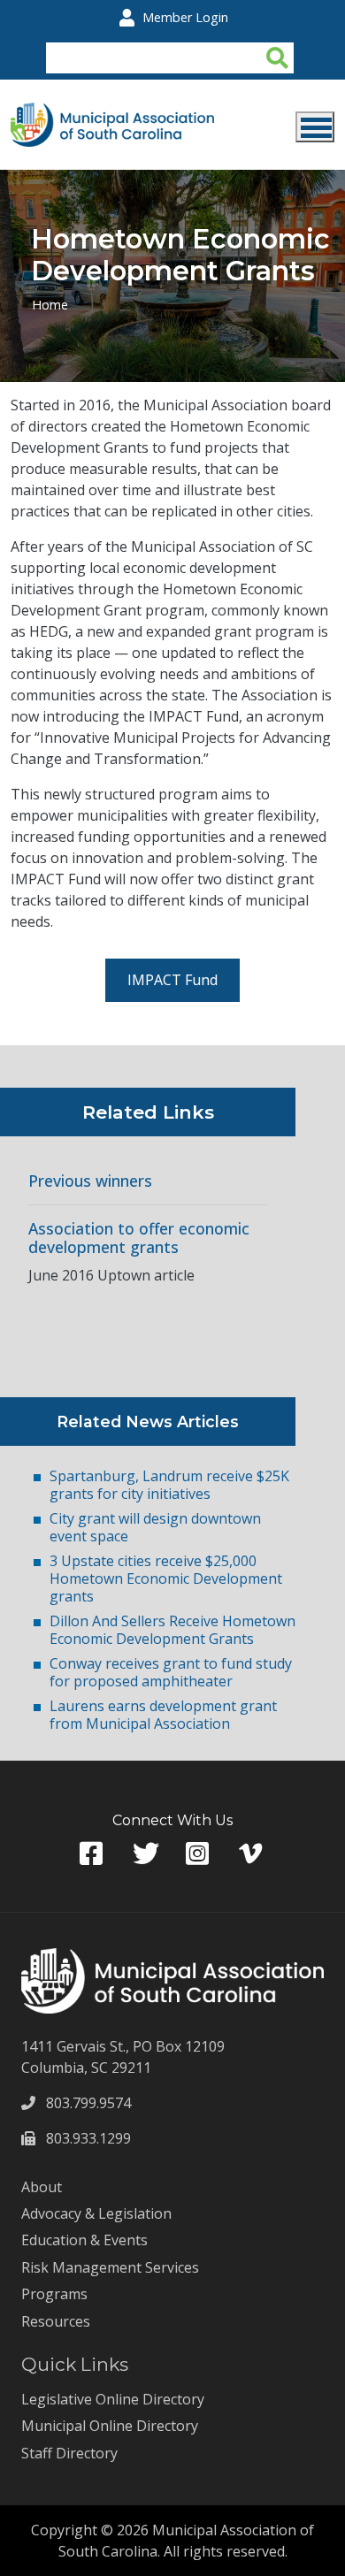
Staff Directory (69, 2453)
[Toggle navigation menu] (315, 127)
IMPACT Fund (172, 980)
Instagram (199, 1854)
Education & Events (84, 2240)
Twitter (146, 1854)
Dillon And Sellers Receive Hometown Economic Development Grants (172, 1630)
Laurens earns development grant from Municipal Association (163, 1715)
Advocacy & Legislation (96, 2213)
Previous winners (90, 1181)
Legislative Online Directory (113, 2399)
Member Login (185, 17)
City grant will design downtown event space (155, 1527)
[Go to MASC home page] (112, 113)
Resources (56, 2321)
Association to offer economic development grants (139, 1238)
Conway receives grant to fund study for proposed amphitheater (171, 1672)
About (42, 2187)
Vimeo (252, 1854)
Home (50, 305)
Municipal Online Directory (110, 2426)
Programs (54, 2294)
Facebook (93, 1854)
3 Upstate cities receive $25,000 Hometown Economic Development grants (166, 1578)
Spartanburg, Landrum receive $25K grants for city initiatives (169, 1485)
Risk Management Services (110, 2267)
